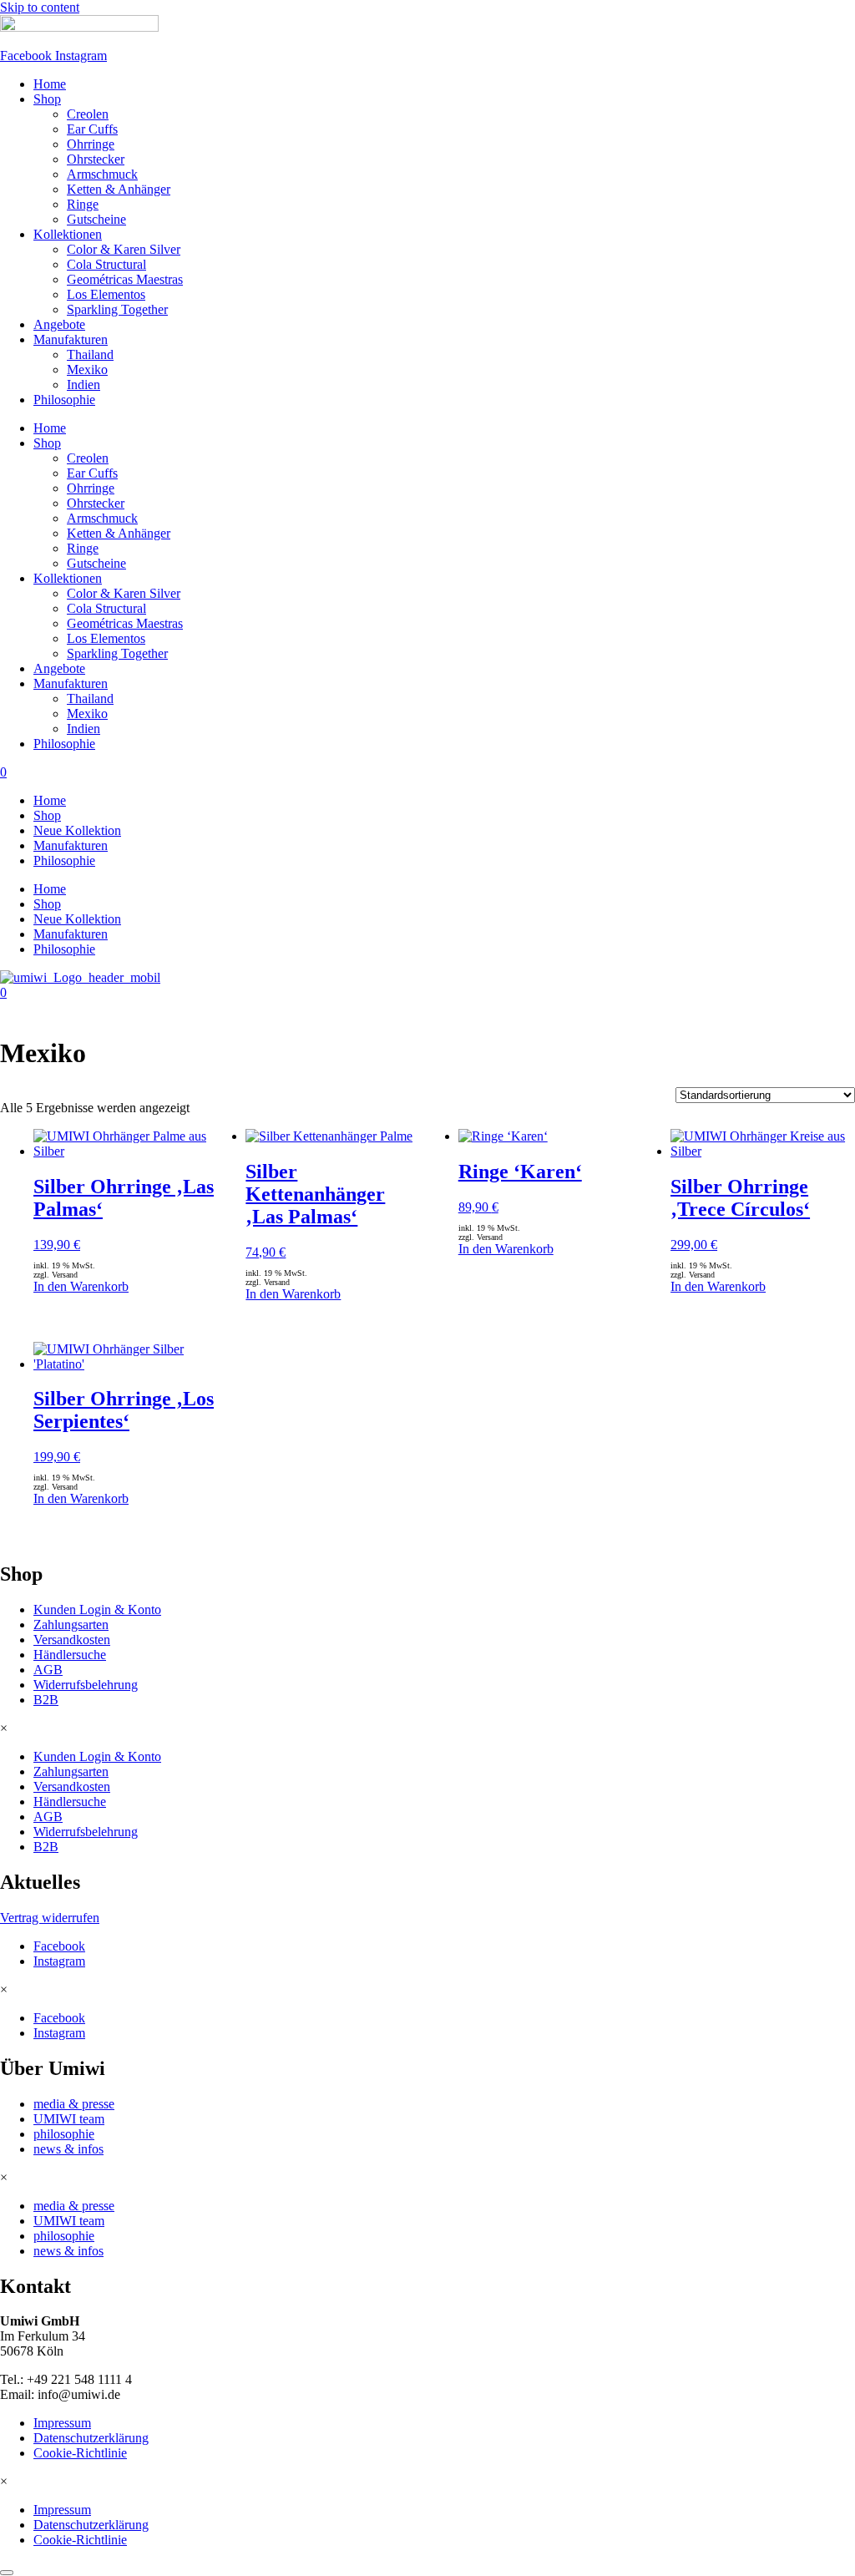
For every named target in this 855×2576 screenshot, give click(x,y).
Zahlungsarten (71, 1625)
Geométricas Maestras (125, 279)
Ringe (83, 204)
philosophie (64, 2134)
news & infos (68, 2149)
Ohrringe (91, 144)
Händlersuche (70, 1655)
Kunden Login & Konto (97, 1609)
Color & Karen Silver (124, 249)
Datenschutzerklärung (91, 2438)
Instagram (59, 1961)
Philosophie (64, 400)
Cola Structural (106, 264)
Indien (83, 385)
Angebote (59, 324)
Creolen (88, 114)
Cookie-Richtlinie (80, 2453)
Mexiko (87, 369)
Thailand (90, 354)
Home (50, 84)
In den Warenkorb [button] (81, 1286)
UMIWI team (69, 2119)
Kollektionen (68, 234)
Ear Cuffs (92, 129)
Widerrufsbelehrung (86, 1685)
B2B (46, 1700)
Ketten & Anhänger (119, 189)
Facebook (59, 1946)
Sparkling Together (117, 309)
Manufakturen (71, 339)
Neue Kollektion (77, 830)
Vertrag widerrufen (50, 1918)
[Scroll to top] (7, 2573)
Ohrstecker (96, 159)
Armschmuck (102, 174)
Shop (47, 99)
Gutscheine (96, 219)
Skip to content (40, 7)
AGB (48, 1670)
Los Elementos (106, 294)
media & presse (74, 2104)
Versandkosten (72, 1640)
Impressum (62, 2423)
